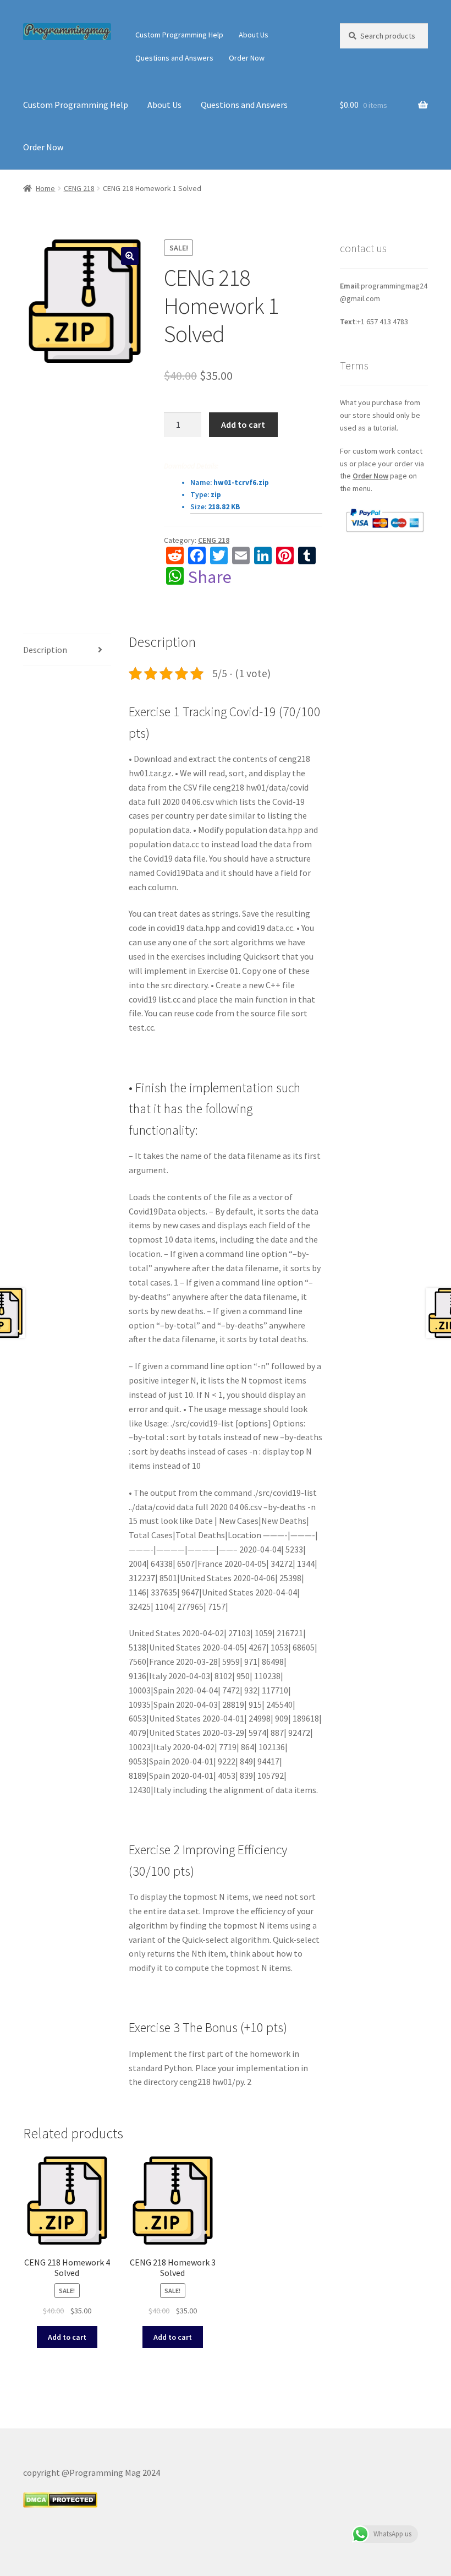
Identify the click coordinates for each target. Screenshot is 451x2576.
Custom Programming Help (179, 35)
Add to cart (243, 424)
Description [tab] (45, 650)
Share (210, 577)
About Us (254, 35)
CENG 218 (79, 188)
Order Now (247, 58)
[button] (130, 256)
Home (45, 188)
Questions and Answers (174, 58)
